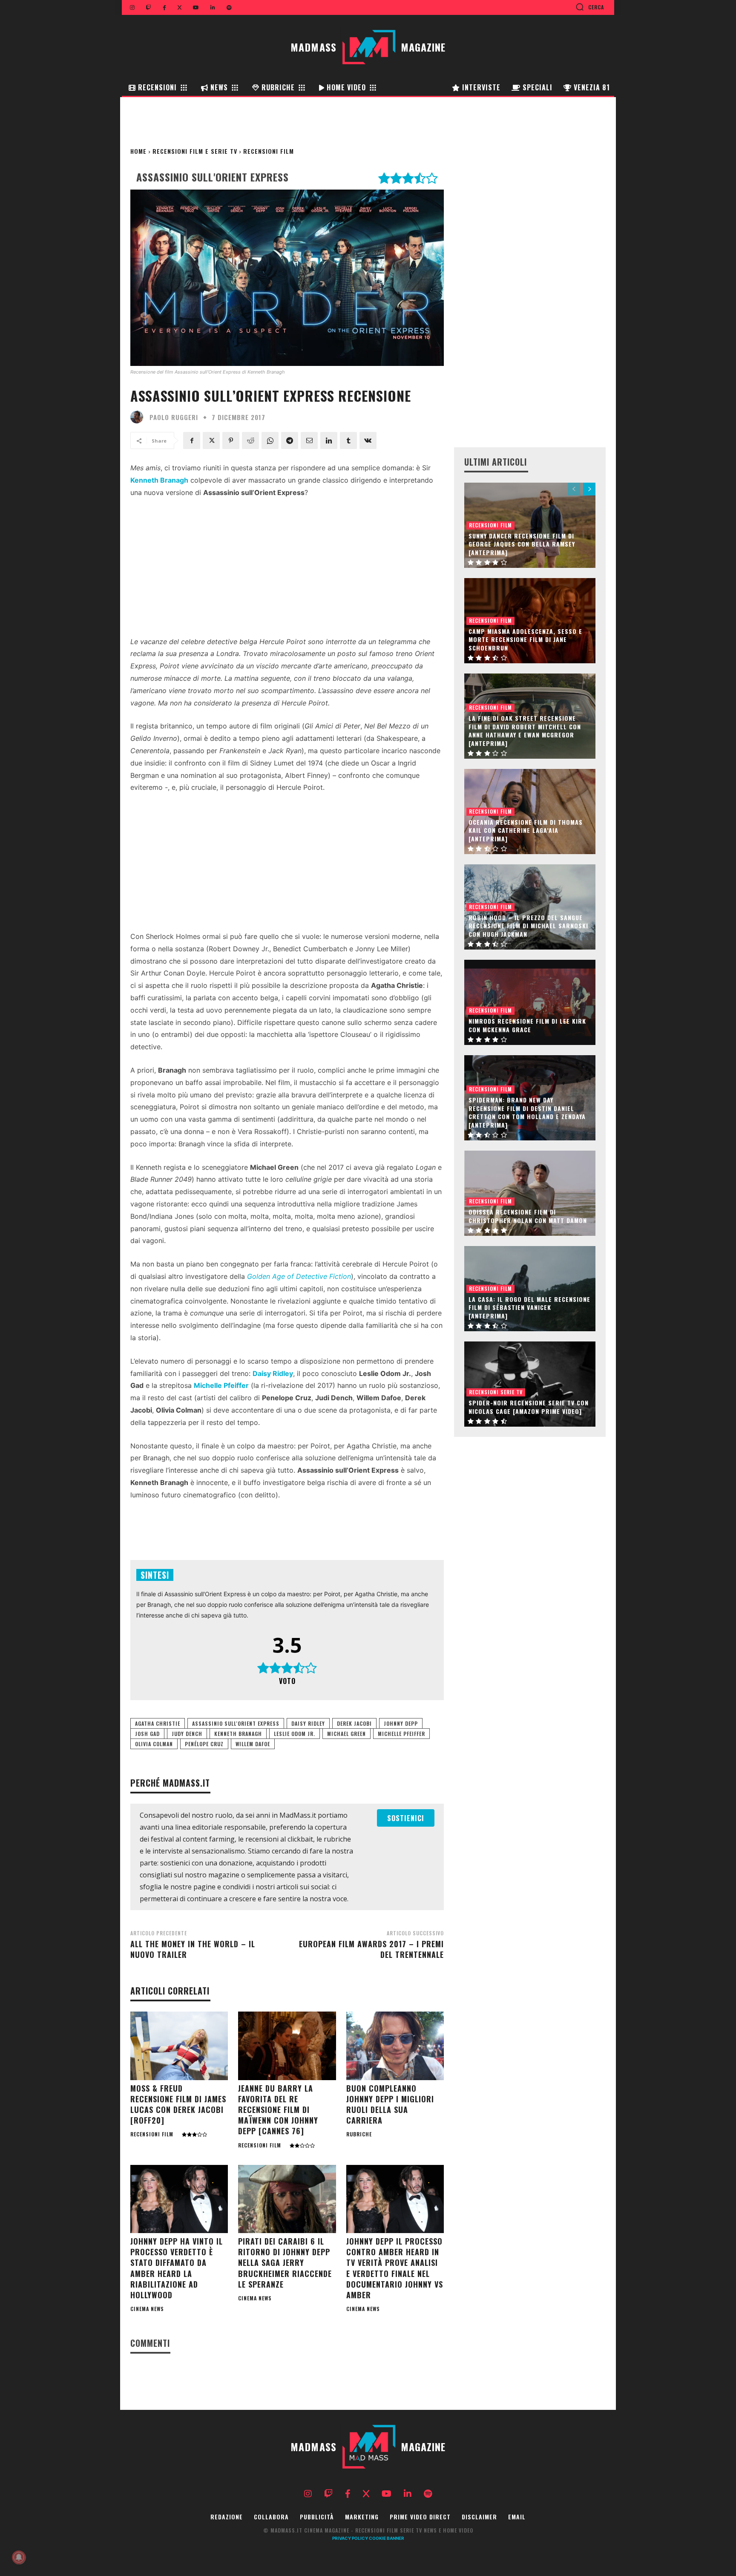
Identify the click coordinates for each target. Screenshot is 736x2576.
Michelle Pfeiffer (401, 1734)
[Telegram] (290, 440)
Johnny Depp (401, 1723)
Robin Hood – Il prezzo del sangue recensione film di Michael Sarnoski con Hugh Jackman (528, 926)
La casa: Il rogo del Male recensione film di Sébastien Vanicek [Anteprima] (529, 1307)
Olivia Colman (154, 1744)
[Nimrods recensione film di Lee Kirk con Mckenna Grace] (530, 1002)
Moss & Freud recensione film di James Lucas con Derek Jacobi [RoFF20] (178, 2104)
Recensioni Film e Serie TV (195, 151)
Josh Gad (147, 1734)
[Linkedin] (329, 440)
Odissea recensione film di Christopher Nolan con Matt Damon (528, 1216)
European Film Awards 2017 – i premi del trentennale (371, 1949)
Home (138, 151)
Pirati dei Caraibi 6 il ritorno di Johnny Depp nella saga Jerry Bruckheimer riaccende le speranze (285, 2263)
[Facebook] (192, 440)
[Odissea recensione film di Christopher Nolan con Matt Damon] (530, 1193)
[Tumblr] (348, 440)
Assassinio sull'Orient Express (236, 1723)
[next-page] (589, 489)
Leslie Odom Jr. (295, 1734)
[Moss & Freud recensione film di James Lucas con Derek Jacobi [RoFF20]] (179, 2046)
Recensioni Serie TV (496, 1392)
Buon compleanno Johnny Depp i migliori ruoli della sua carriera (390, 2104)
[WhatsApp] (270, 440)
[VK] (368, 440)
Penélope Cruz (204, 1744)
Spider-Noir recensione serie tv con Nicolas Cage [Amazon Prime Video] (529, 1407)
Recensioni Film (269, 151)
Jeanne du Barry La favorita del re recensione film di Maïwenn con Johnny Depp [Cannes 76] (278, 2110)
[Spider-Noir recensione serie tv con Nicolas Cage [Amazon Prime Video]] (530, 1384)
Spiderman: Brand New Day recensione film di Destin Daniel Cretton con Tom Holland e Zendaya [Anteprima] (527, 1112)
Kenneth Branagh (238, 1734)
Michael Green (346, 1734)
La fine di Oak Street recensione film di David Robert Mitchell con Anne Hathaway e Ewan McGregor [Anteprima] (525, 731)
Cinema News (147, 2309)
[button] (590, 7)
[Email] (309, 440)
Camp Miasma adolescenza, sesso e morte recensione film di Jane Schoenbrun (525, 639)
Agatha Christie (158, 1723)
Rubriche (359, 2134)
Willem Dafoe (253, 1744)
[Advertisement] (287, 570)
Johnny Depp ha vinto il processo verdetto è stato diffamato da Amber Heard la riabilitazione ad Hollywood (177, 2268)
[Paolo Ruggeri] (139, 417)
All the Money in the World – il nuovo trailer (193, 1949)
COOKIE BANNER (387, 2538)
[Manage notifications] (19, 2557)
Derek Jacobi (354, 1723)
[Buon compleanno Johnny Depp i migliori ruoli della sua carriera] (395, 2046)
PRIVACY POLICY (350, 2538)
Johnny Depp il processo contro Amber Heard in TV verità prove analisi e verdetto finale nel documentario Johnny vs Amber (395, 2268)
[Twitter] (211, 440)
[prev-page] (574, 489)
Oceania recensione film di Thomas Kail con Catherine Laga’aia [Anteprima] (526, 830)
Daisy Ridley (308, 1723)
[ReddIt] (250, 440)
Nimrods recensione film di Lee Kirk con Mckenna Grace (527, 1025)
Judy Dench (187, 1734)
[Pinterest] (231, 440)
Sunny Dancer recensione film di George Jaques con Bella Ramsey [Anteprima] (522, 544)
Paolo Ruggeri (174, 417)
